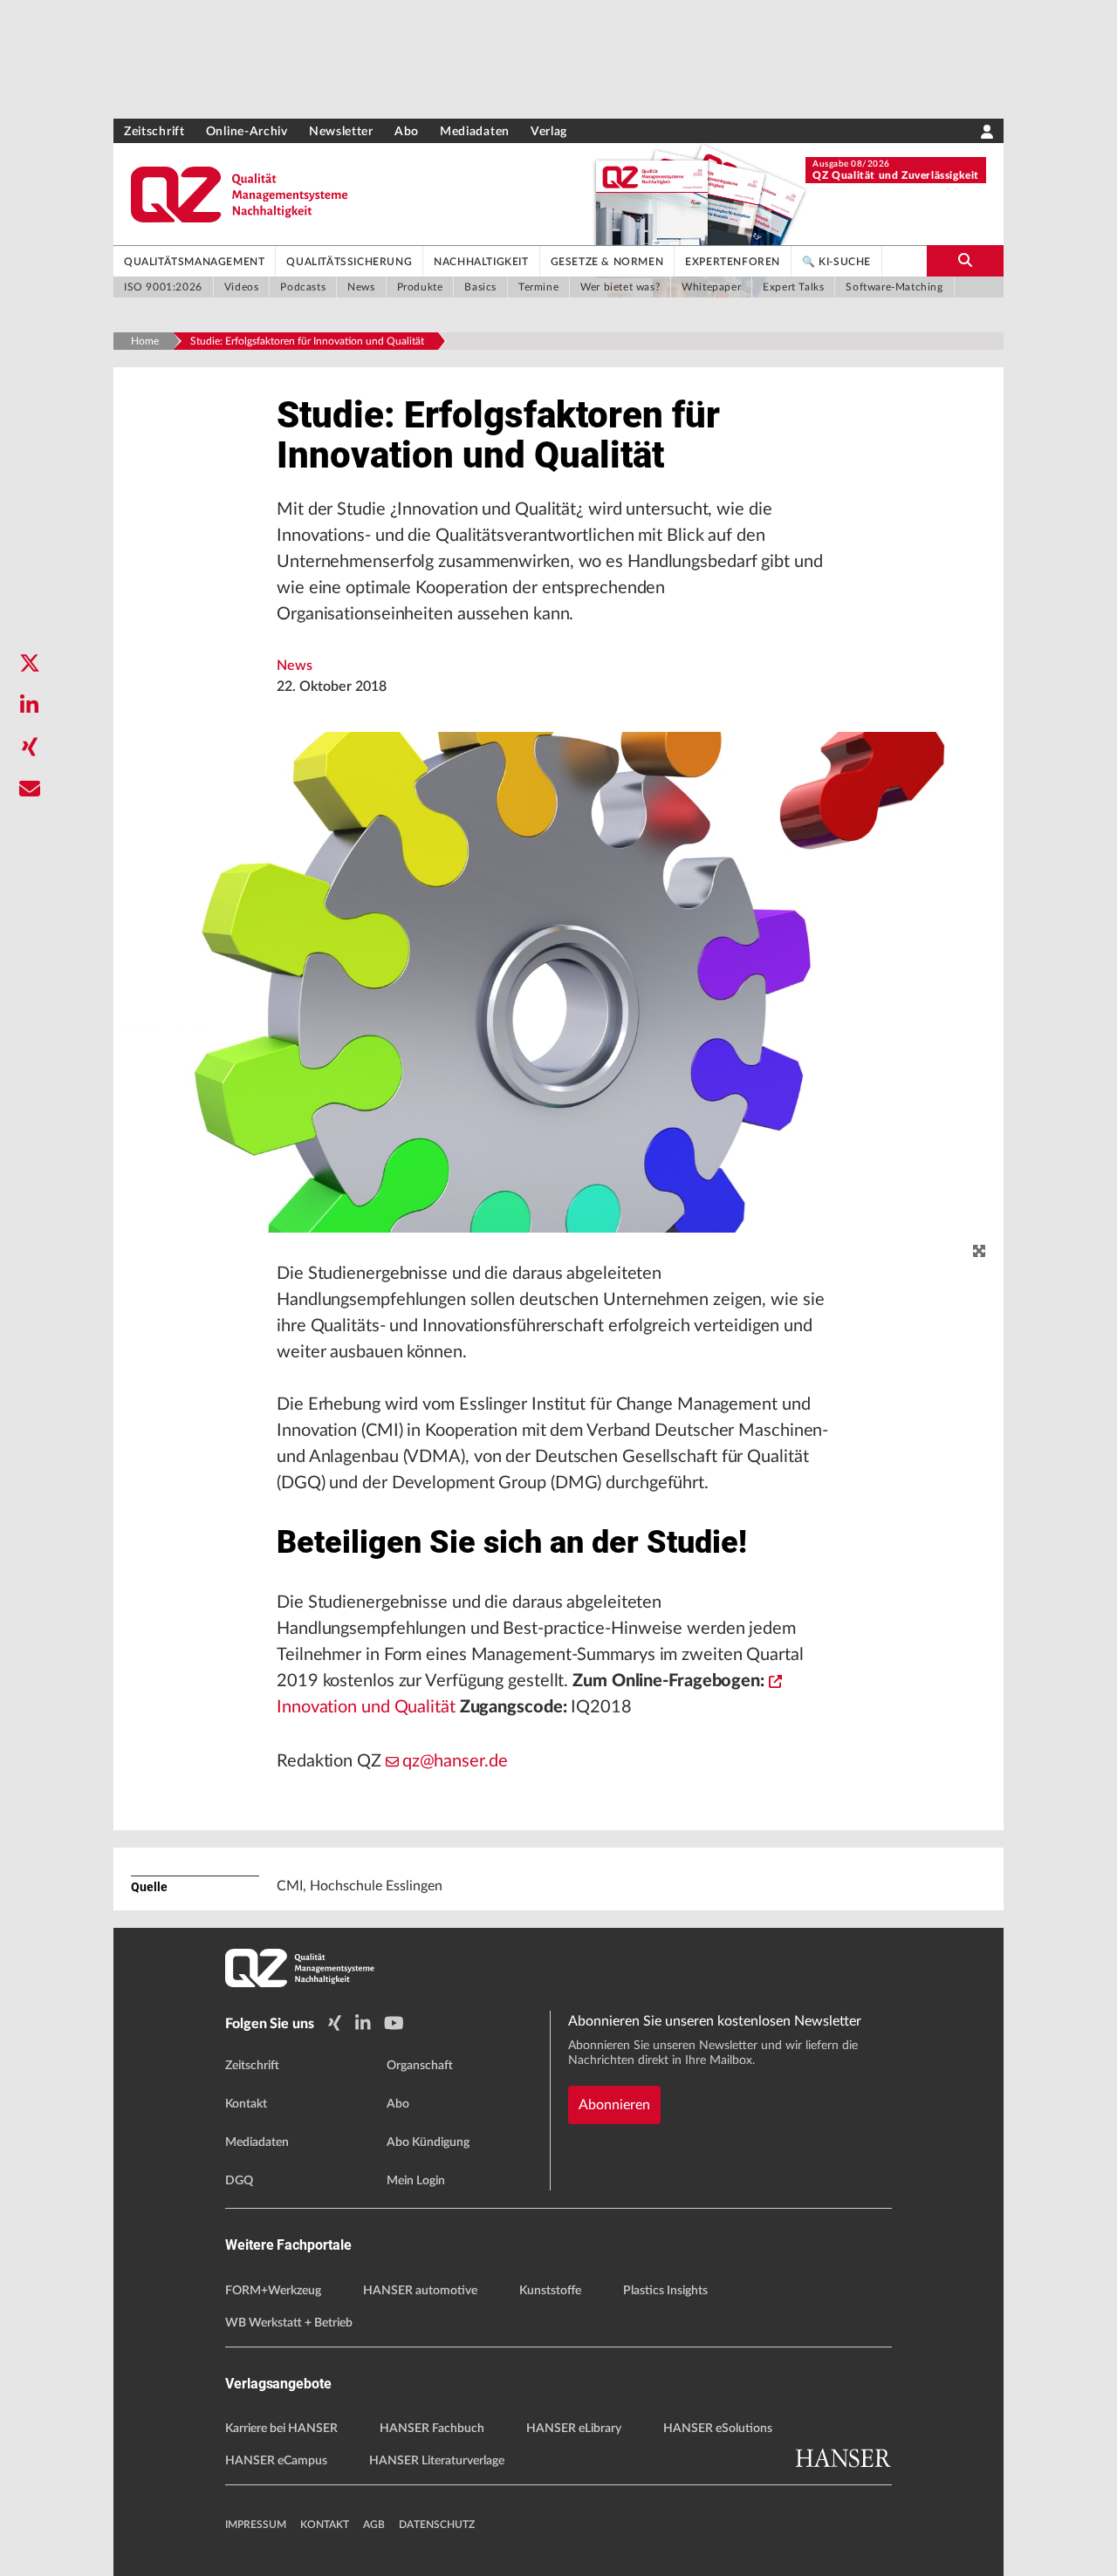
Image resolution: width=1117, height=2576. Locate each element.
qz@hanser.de (455, 1761)
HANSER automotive (420, 2291)
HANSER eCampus (276, 2461)
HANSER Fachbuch (432, 2429)
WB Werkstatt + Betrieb (289, 2323)
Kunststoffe (550, 2291)
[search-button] (965, 261)
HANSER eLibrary (574, 2429)
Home (145, 341)
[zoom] (979, 1252)
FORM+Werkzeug (273, 2291)
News (295, 666)
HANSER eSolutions (718, 2429)
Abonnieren (614, 2105)
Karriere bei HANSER (281, 2429)
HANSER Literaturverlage (437, 2461)
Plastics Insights (665, 2291)
